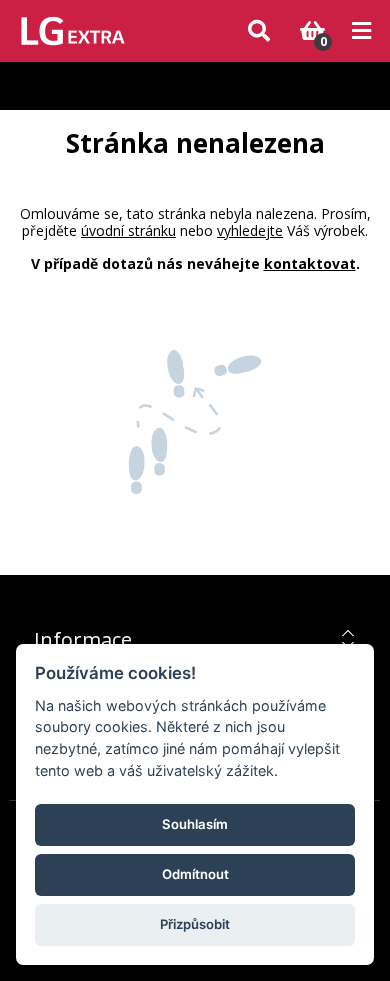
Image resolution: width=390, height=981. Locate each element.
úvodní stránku (128, 230)
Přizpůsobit (195, 924)
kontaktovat (310, 263)
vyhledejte (250, 230)
